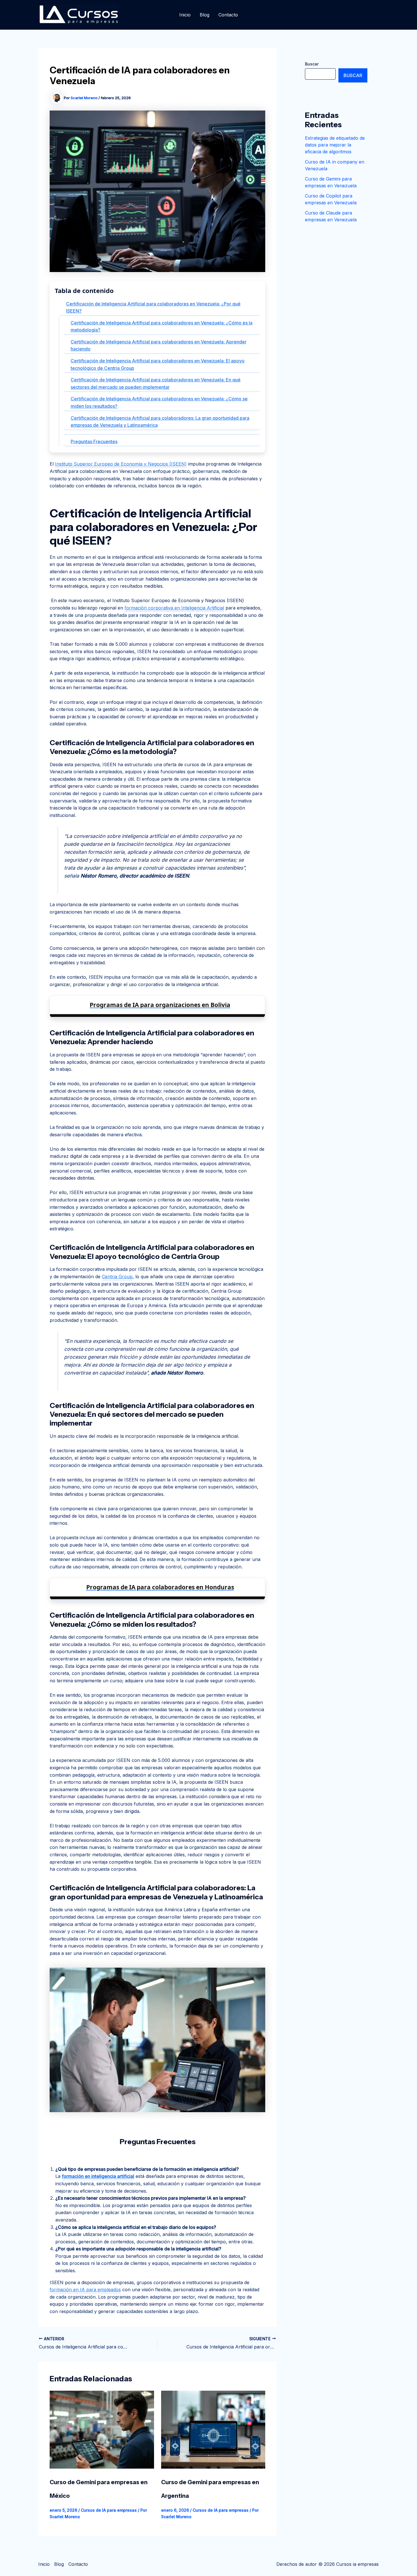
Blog (205, 15)
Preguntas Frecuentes (94, 441)
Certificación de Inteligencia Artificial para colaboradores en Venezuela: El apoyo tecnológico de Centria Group (158, 364)
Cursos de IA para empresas (109, 2510)
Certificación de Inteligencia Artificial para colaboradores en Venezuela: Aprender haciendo (159, 345)
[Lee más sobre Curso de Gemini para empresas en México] (102, 2429)
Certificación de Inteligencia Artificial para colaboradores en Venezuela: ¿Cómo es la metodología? (162, 326)
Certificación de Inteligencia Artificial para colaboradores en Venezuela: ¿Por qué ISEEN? (153, 307)
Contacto (228, 15)
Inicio (185, 15)
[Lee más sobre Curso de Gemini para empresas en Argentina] (213, 2429)
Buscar (312, 64)
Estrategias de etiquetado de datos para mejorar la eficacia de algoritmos (335, 145)
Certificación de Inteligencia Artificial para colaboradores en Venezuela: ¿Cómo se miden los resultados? (159, 402)
